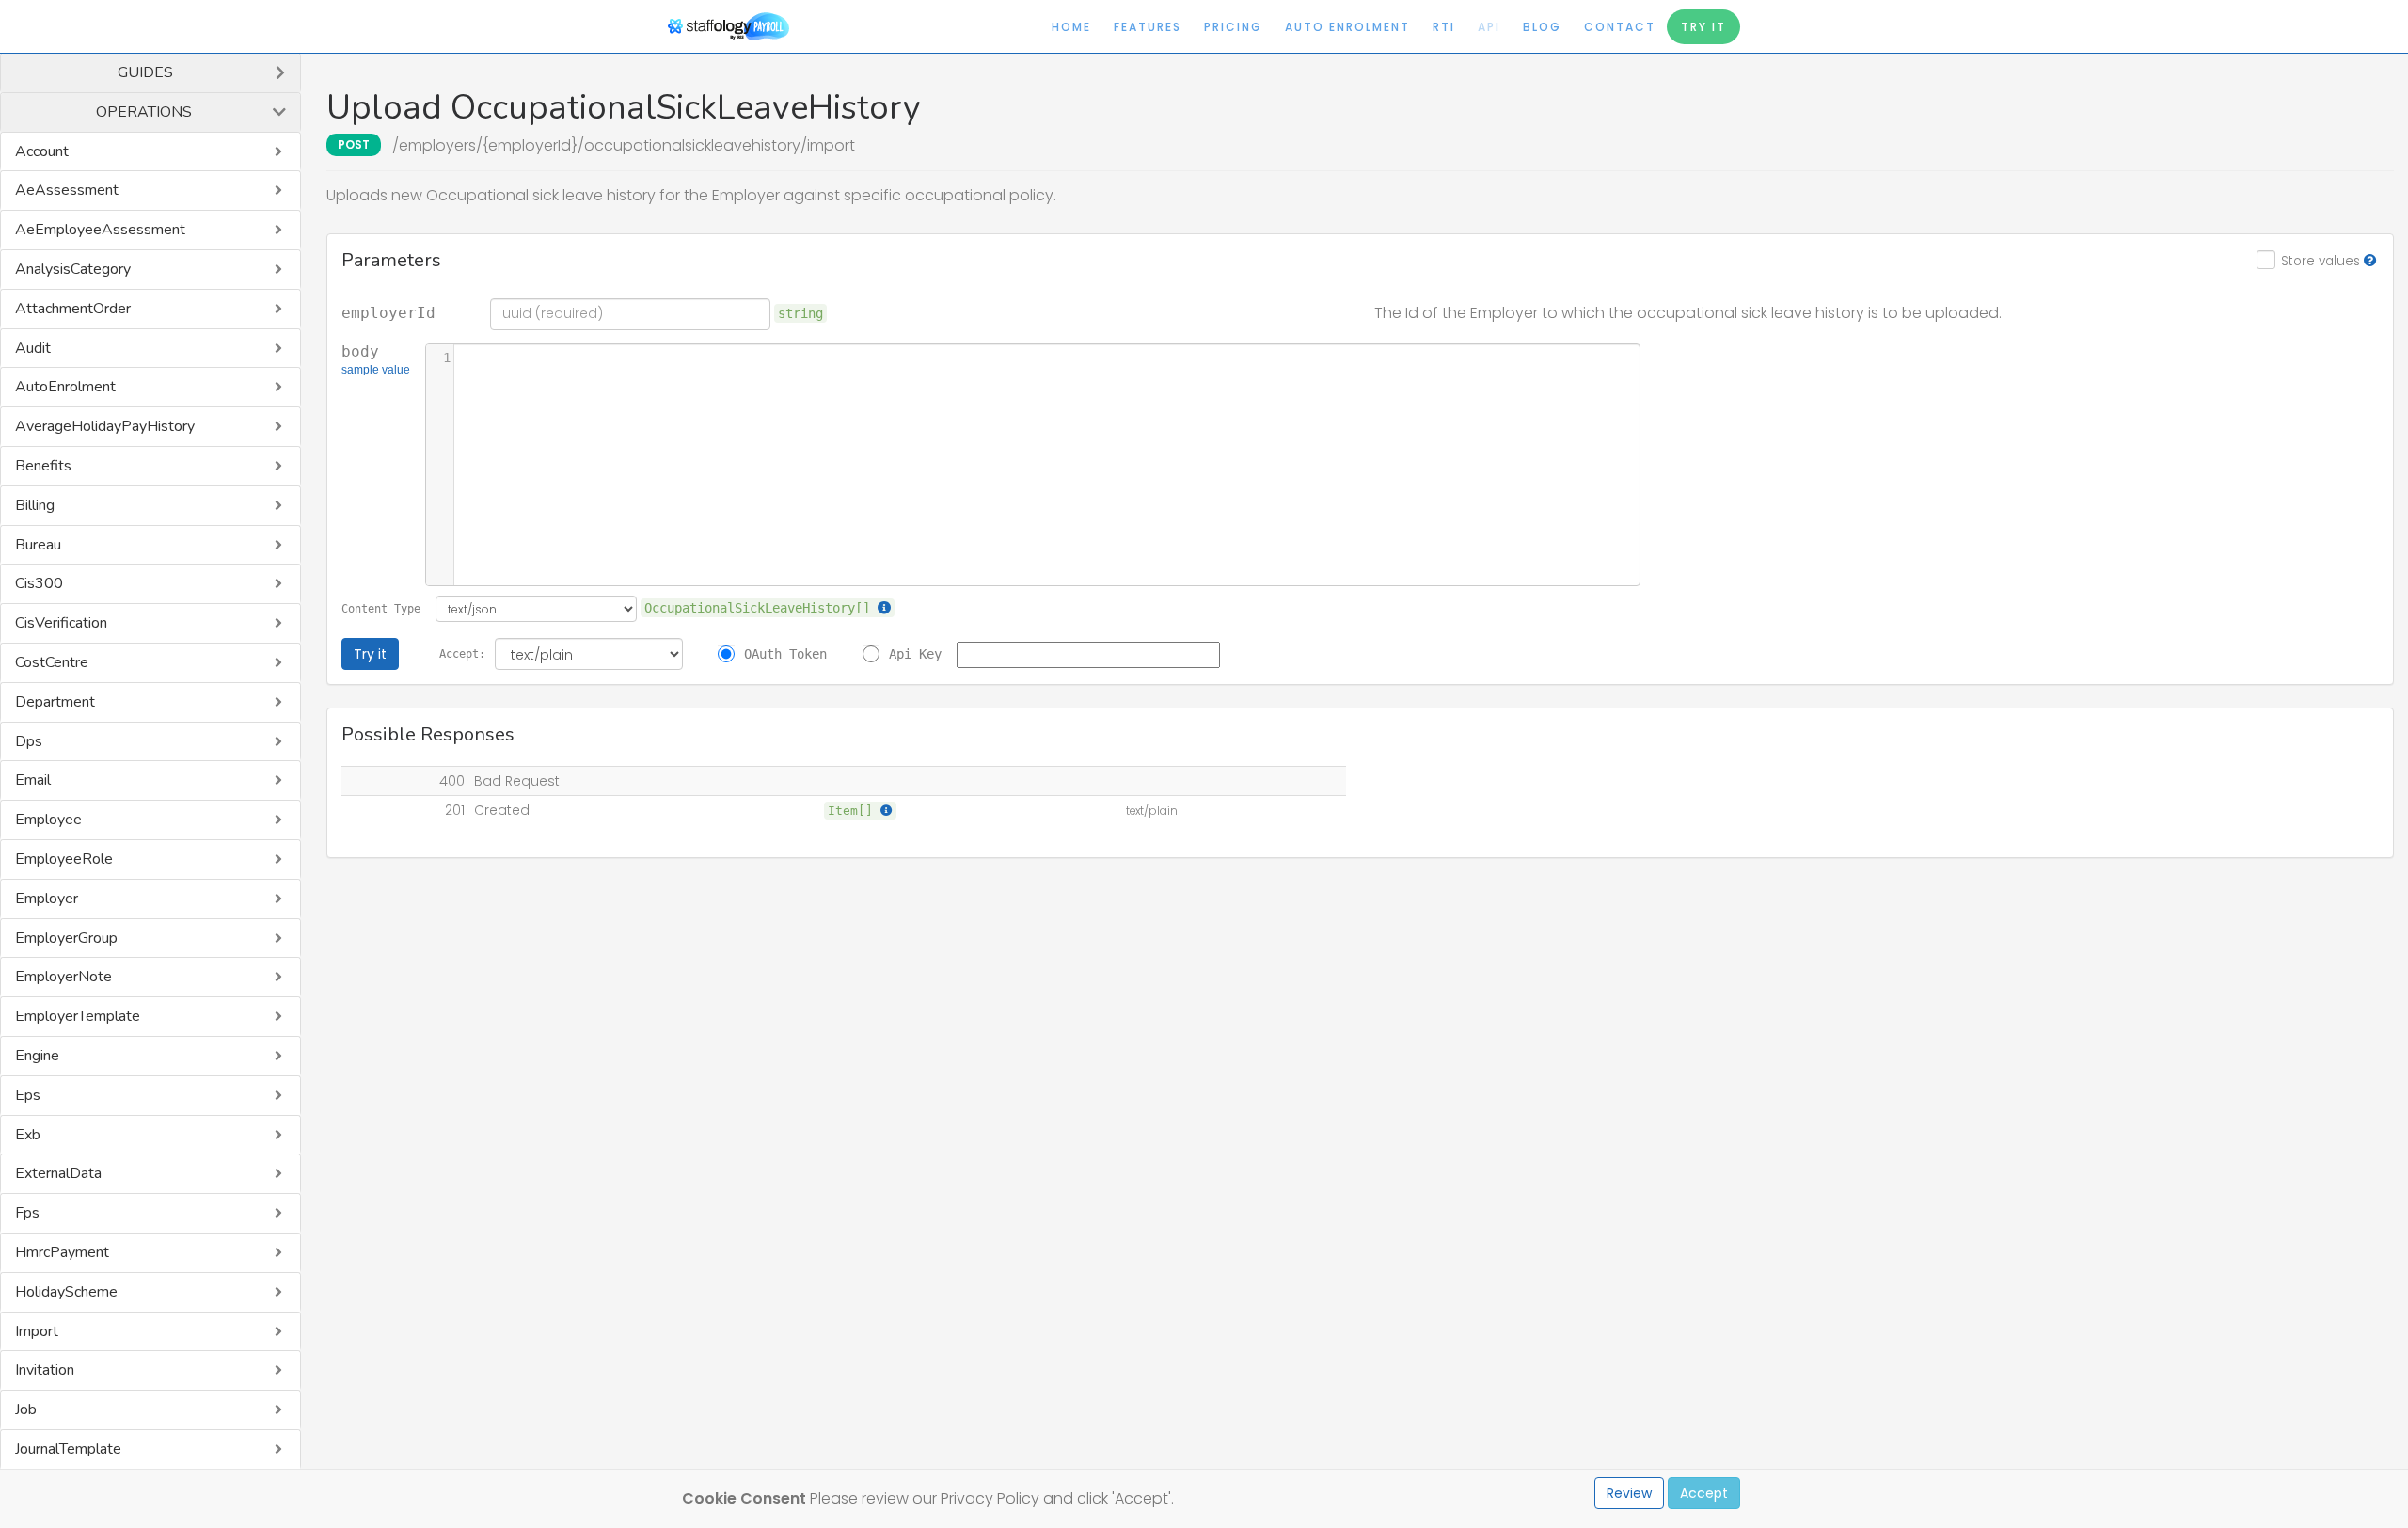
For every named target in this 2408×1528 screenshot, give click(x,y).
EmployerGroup (66, 938)
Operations (144, 112)
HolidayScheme (66, 1292)
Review (1629, 1493)
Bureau (38, 545)
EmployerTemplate (78, 1016)
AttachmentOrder (73, 309)
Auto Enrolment (1347, 27)
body (376, 360)
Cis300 (39, 583)
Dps (29, 741)
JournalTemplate (68, 1449)
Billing (35, 505)
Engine (37, 1056)
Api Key (915, 654)
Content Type (381, 609)
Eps (28, 1095)
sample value (376, 370)
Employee (48, 820)
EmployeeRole (64, 859)
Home (1071, 27)
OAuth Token (785, 654)
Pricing (1233, 27)
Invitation (45, 1370)
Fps (27, 1213)
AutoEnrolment (65, 387)
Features (1148, 27)
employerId (388, 313)
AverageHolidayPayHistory (105, 426)
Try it (370, 654)
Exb (28, 1135)
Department (55, 702)
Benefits (43, 466)
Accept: (462, 654)
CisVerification (61, 623)
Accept (1704, 1493)
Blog (1542, 27)
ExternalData (58, 1173)
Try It (1703, 27)
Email (33, 780)
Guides (145, 72)
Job (26, 1409)
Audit (33, 348)
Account (42, 151)
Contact (1620, 27)
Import (37, 1331)
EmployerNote (63, 977)
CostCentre (52, 662)
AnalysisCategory (73, 269)
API (1489, 27)
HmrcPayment (62, 1252)
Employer (47, 899)
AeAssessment (67, 190)
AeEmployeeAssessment (100, 230)
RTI (1444, 27)
